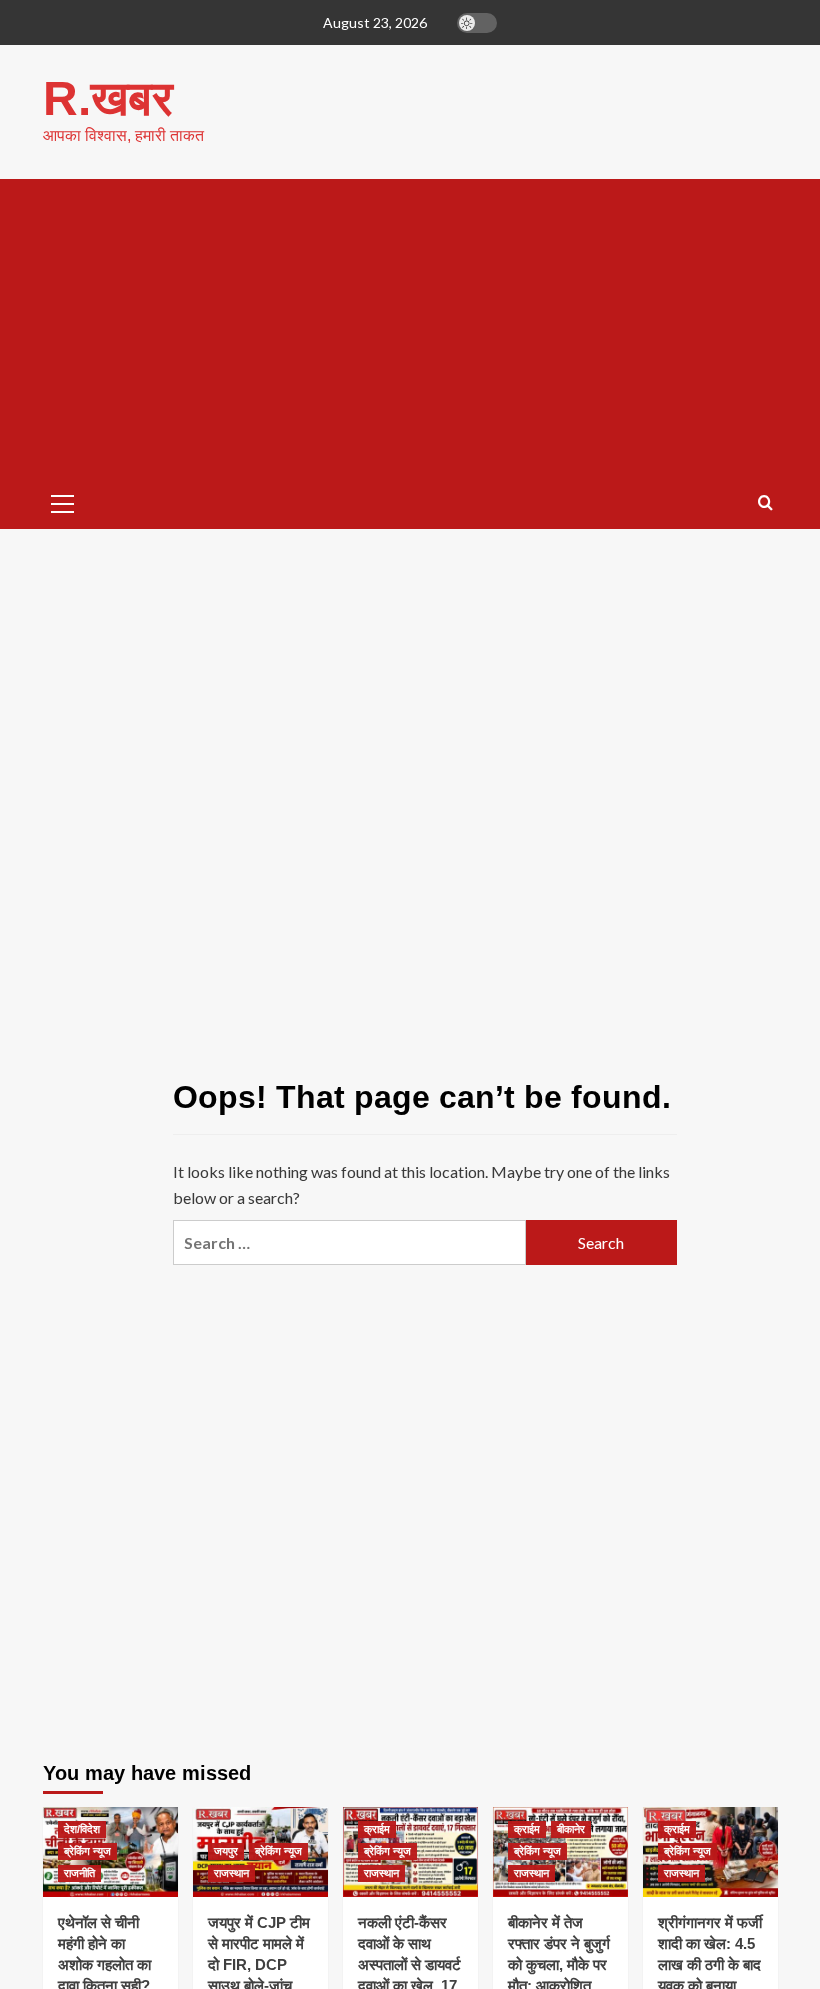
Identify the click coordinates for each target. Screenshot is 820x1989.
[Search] (765, 503)
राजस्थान (231, 1873)
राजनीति (79, 1873)
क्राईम (377, 1829)
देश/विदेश (82, 1829)
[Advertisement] (410, 329)
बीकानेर (571, 1829)
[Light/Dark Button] (477, 23)
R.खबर (108, 98)
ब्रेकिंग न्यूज (87, 1851)
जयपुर (226, 1851)
